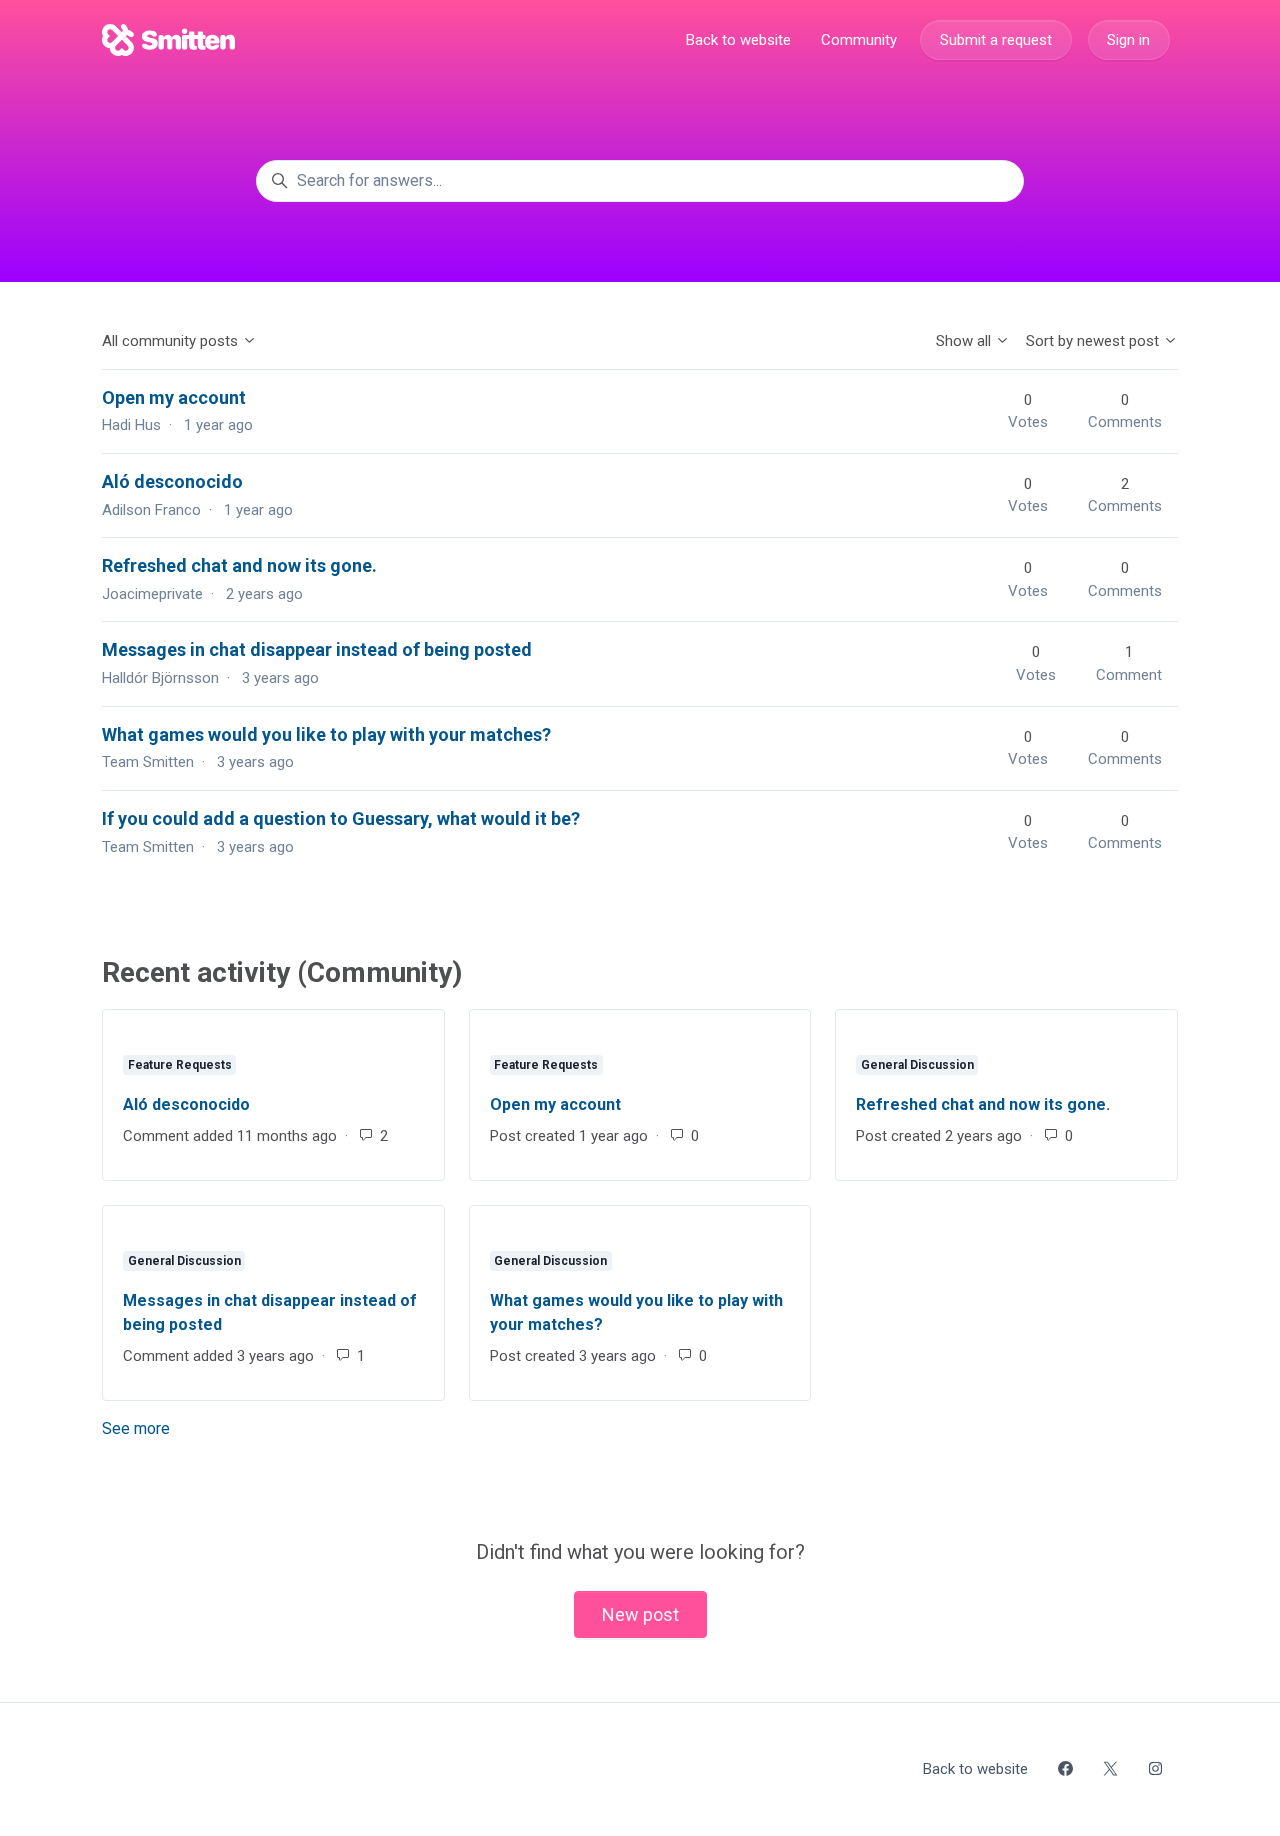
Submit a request (996, 40)
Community (859, 40)
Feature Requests (180, 1065)
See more (225, 1428)
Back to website (738, 40)
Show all (965, 341)
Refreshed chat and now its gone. (239, 565)
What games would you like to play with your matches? (326, 734)
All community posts (172, 341)
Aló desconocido (172, 481)
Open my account (174, 397)
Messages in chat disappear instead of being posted (317, 649)
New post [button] (640, 1614)
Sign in (1128, 40)
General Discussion (917, 1065)
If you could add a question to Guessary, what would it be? (341, 818)
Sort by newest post (1094, 341)
